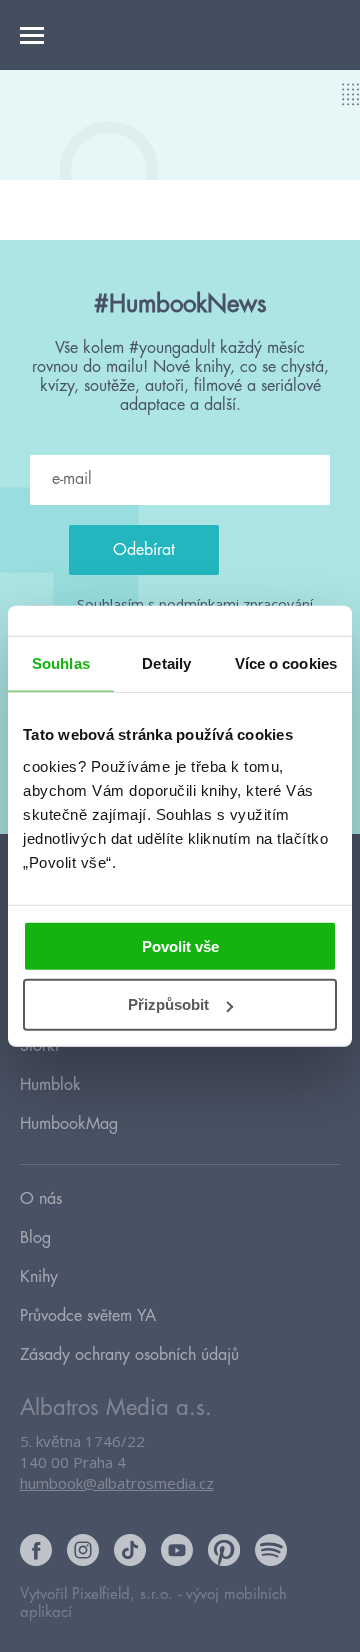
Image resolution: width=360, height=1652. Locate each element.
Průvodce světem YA (88, 1316)
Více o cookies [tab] (286, 663)
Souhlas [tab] (61, 663)
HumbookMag (69, 1124)
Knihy (39, 1277)
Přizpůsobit (168, 1004)
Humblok (50, 1085)
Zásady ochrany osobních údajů (129, 1355)
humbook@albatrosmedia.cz (117, 1483)
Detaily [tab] (166, 663)
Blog (35, 1238)
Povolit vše (180, 945)
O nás (41, 1199)
